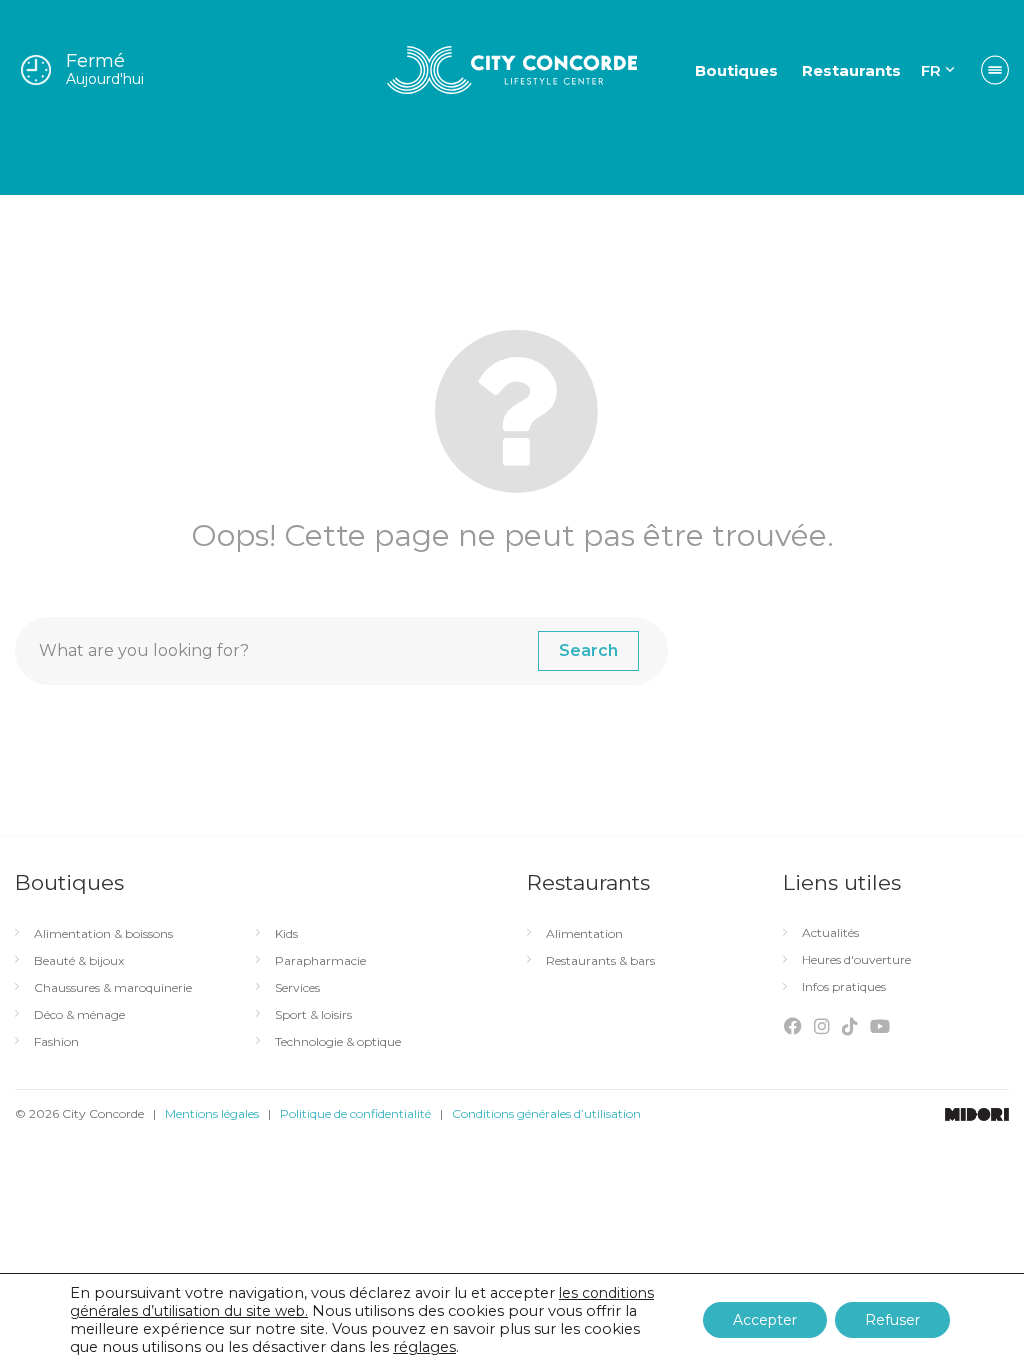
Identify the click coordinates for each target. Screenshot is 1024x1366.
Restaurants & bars (600, 961)
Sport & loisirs (313, 1015)
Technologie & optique (338, 1042)
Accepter (765, 1320)
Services (297, 988)
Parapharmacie (320, 961)
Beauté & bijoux (79, 961)
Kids (286, 934)
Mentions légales (212, 1113)
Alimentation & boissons (103, 934)
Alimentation (584, 934)
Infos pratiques (844, 987)
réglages (424, 1347)
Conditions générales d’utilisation (546, 1113)
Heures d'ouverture (856, 960)
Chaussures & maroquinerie (113, 988)
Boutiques (736, 70)
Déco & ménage (79, 1015)
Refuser (892, 1320)
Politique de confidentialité (355, 1113)
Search (588, 650)
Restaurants (851, 70)
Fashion (56, 1042)
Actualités (830, 933)
